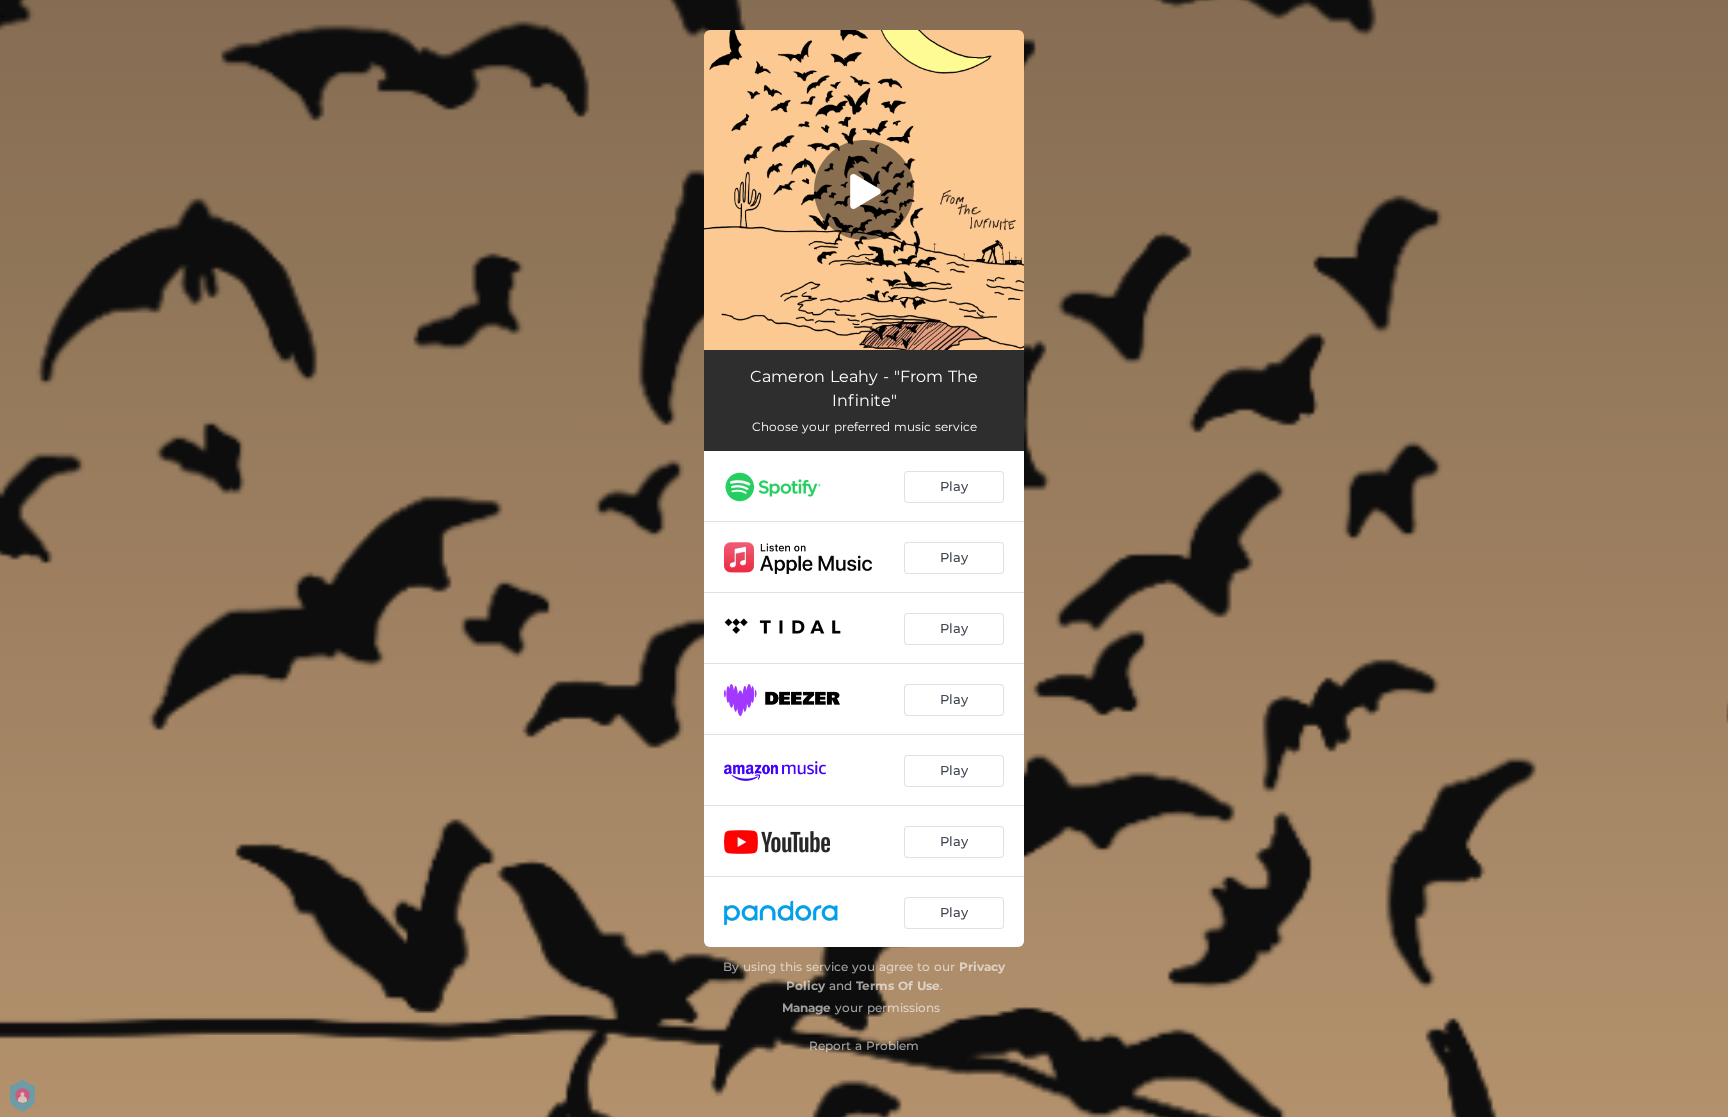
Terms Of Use (898, 985)
